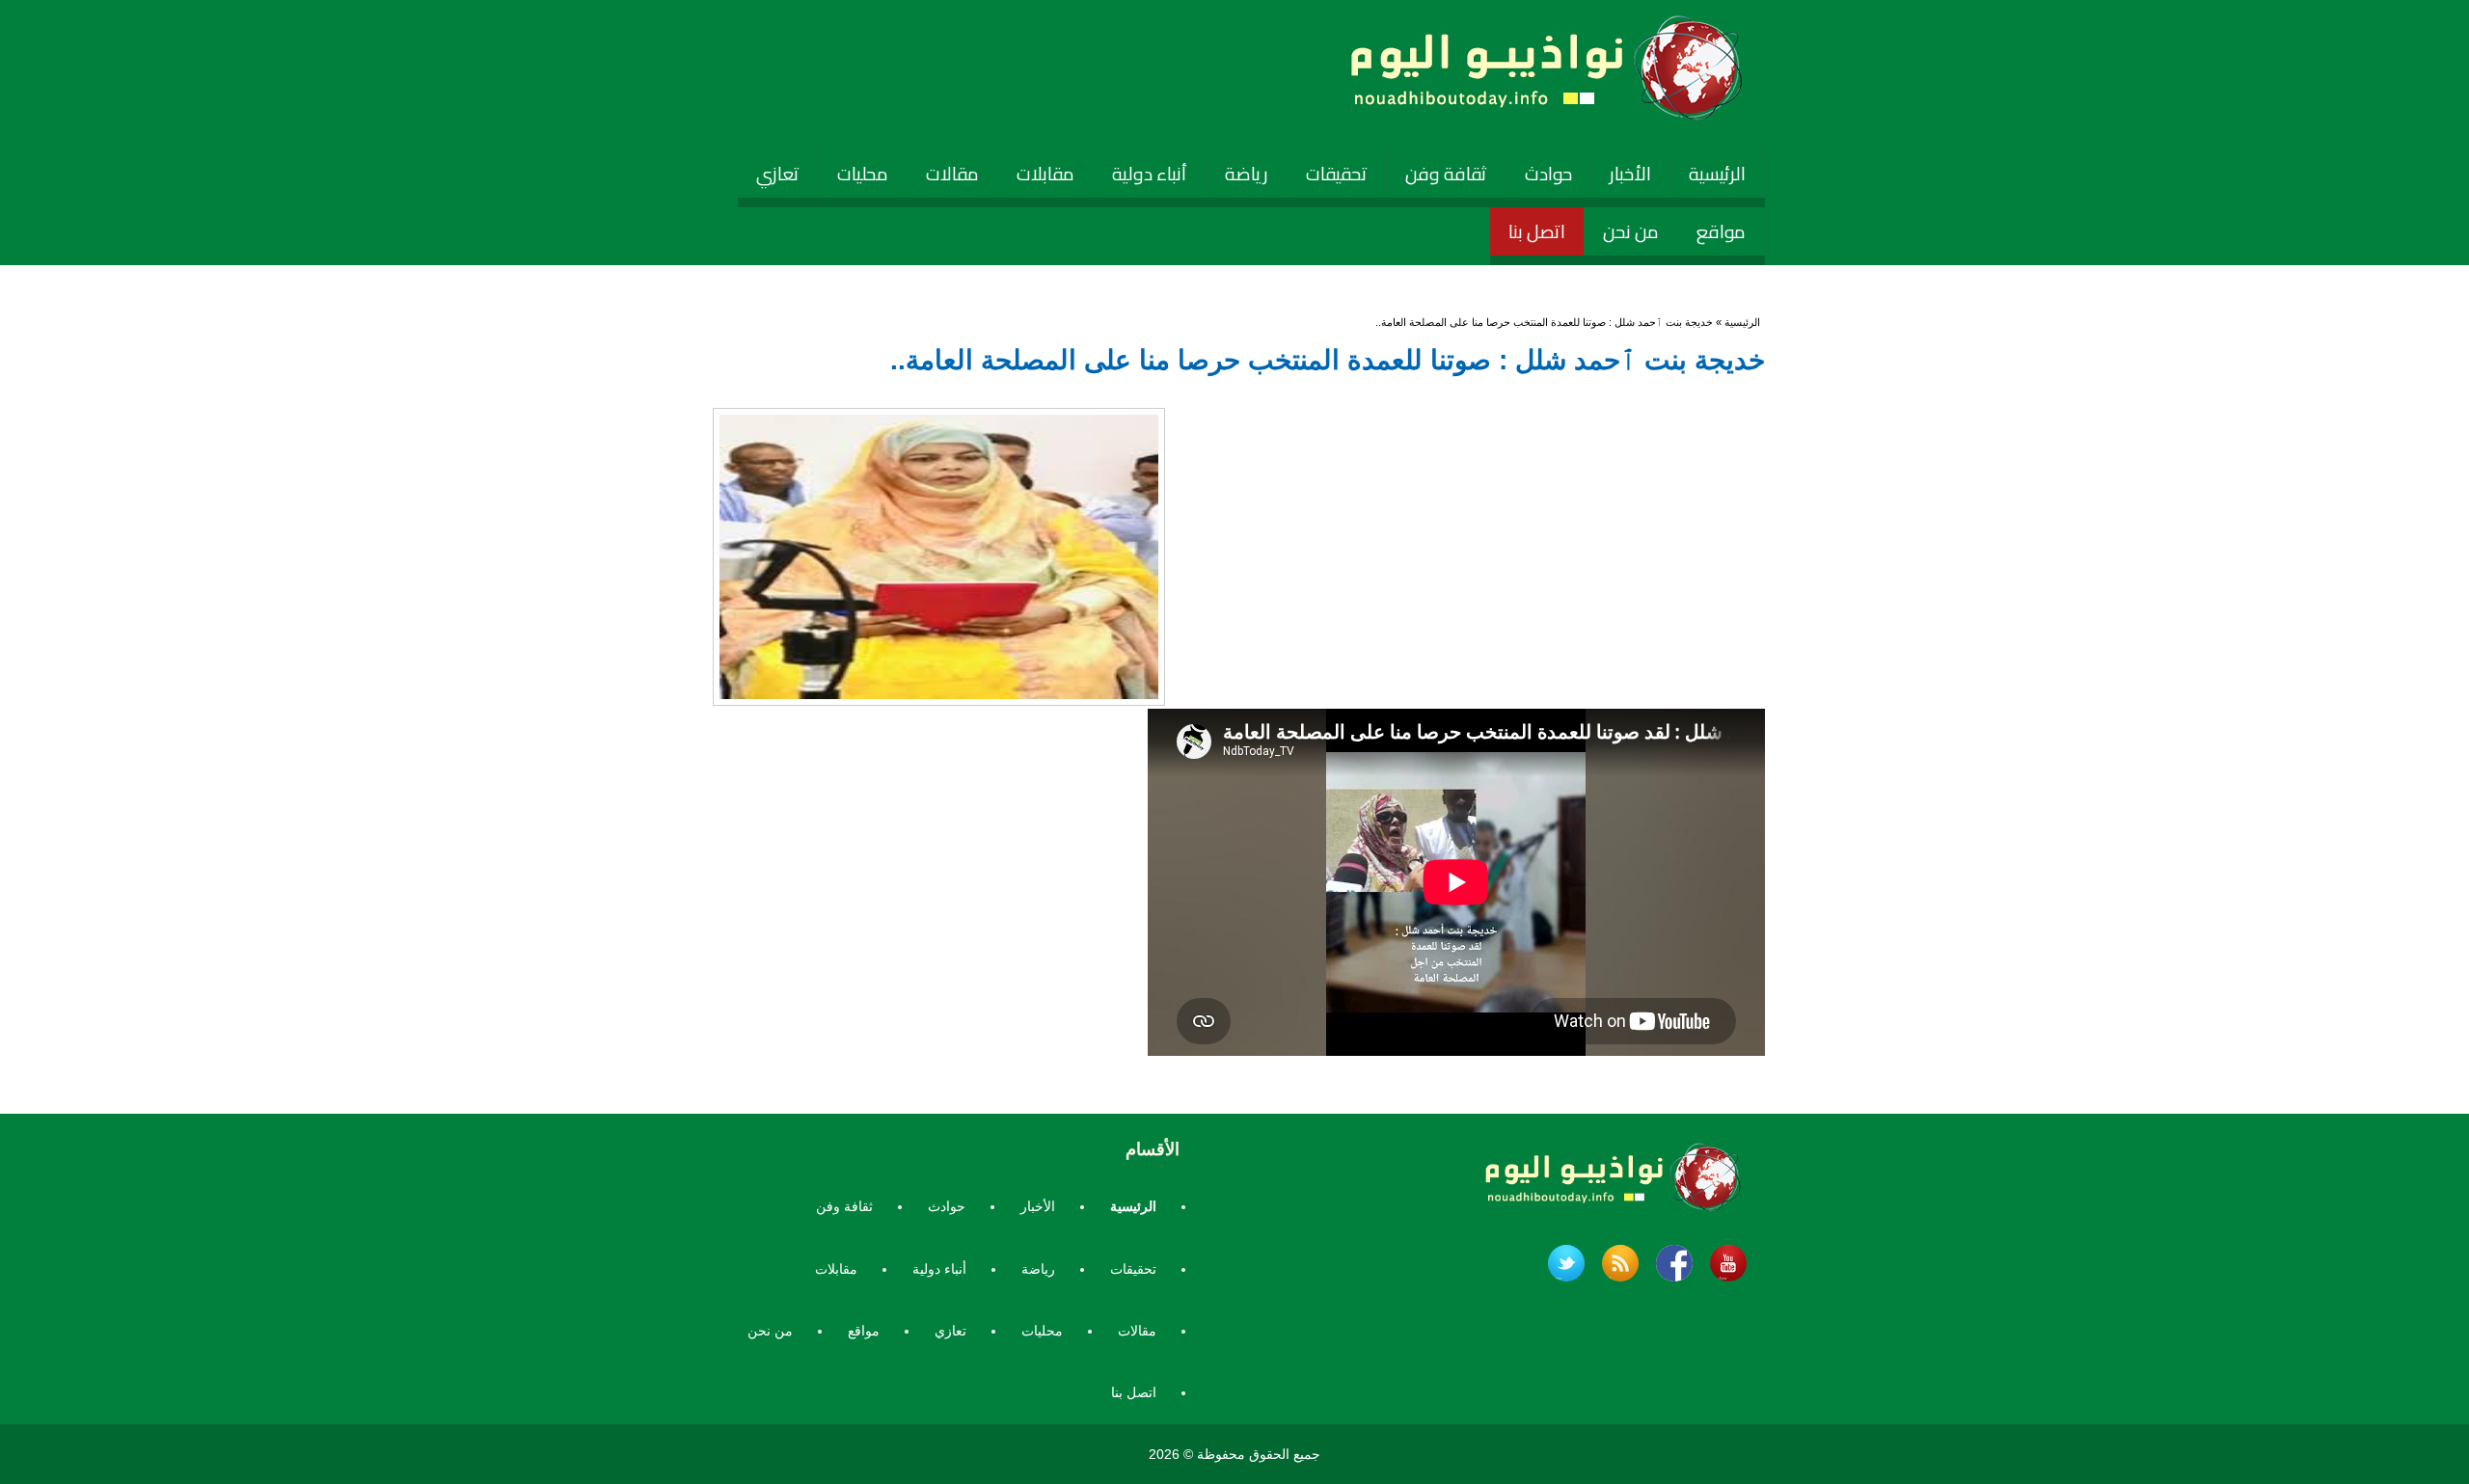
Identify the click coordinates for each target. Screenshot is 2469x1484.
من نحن (1631, 231)
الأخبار (1630, 174)
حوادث (1548, 174)
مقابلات (1045, 174)
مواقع (1721, 231)
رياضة (1247, 174)
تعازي (778, 174)
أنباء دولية (1150, 174)
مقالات (952, 174)
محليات (863, 174)
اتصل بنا (1537, 231)
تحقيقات (1337, 174)
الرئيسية (1717, 174)
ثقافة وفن (1446, 174)
